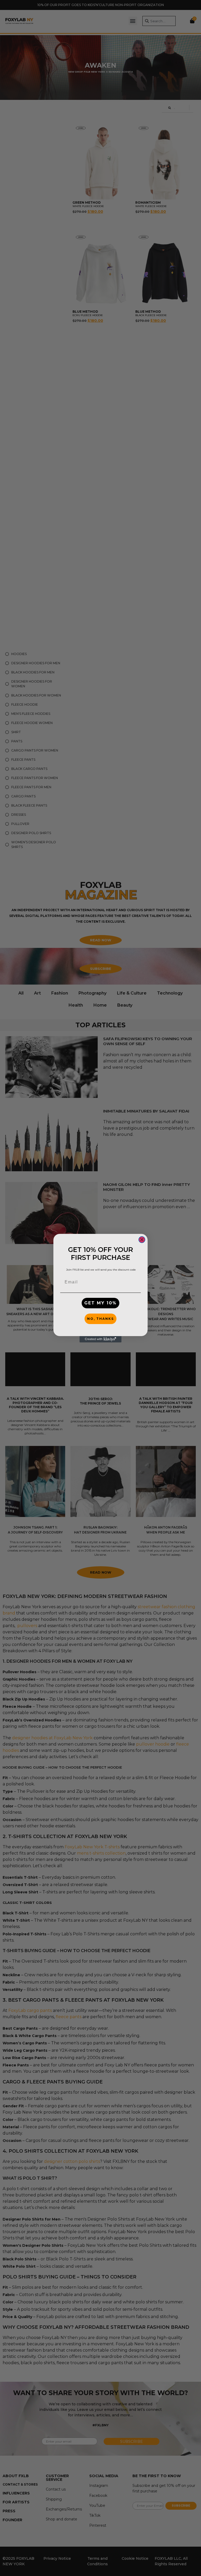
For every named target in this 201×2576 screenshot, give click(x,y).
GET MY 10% (100, 1303)
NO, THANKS (100, 1319)
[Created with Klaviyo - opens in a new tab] (100, 1339)
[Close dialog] (142, 1240)
